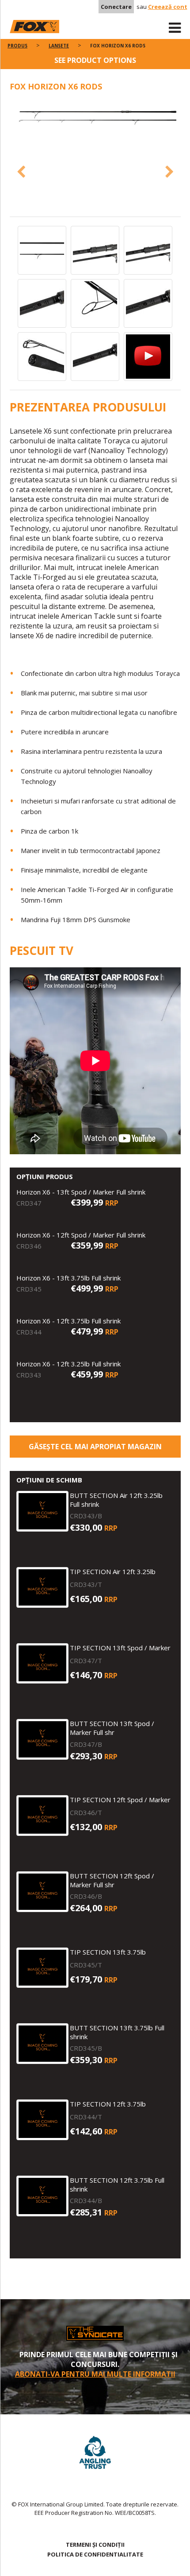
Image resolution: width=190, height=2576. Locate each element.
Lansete (59, 46)
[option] (95, 118)
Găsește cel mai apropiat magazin (95, 1447)
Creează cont (168, 7)
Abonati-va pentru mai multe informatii (95, 2374)
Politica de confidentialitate (95, 2554)
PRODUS (17, 46)
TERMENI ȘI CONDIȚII (95, 2545)
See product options (95, 60)
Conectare (116, 7)
